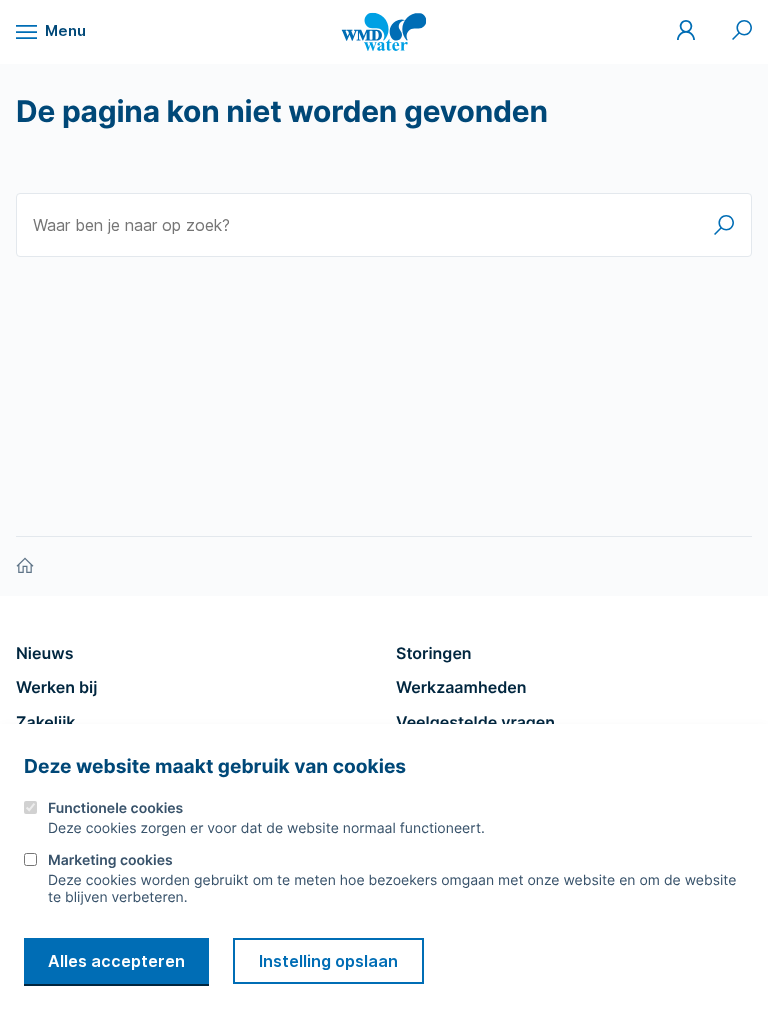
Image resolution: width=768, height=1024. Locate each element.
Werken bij (56, 687)
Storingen (434, 653)
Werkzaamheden (461, 687)
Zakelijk (45, 722)
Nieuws (44, 653)
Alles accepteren (116, 961)
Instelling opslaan (328, 961)
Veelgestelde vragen (475, 722)
